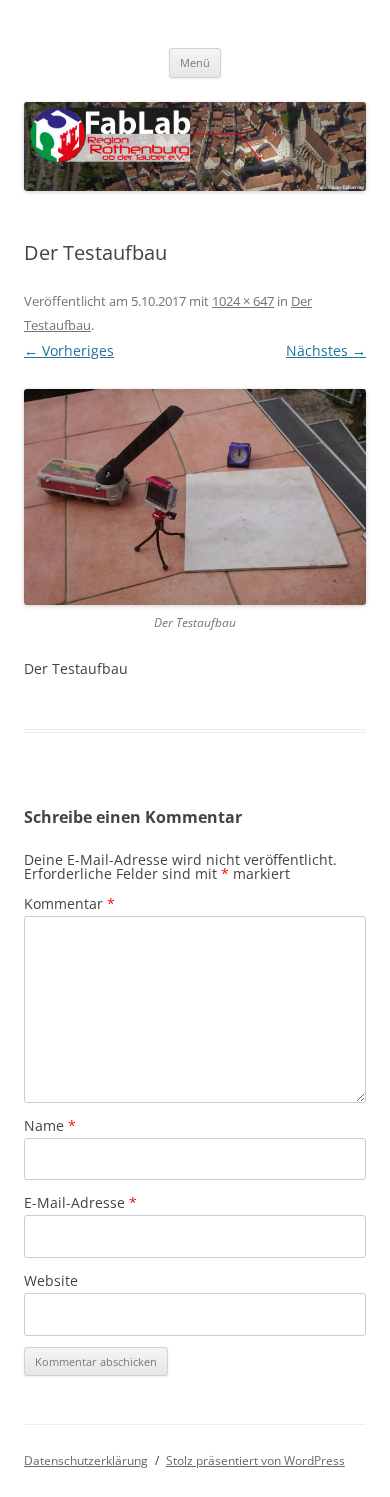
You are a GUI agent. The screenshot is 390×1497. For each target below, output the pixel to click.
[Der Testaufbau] (195, 497)
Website (51, 1280)
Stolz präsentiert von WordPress (255, 1460)
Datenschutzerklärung (86, 1460)
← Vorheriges (69, 350)
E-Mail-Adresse (80, 1202)
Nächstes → (326, 350)
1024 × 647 (243, 301)
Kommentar (69, 903)
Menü (195, 62)
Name (50, 1125)
